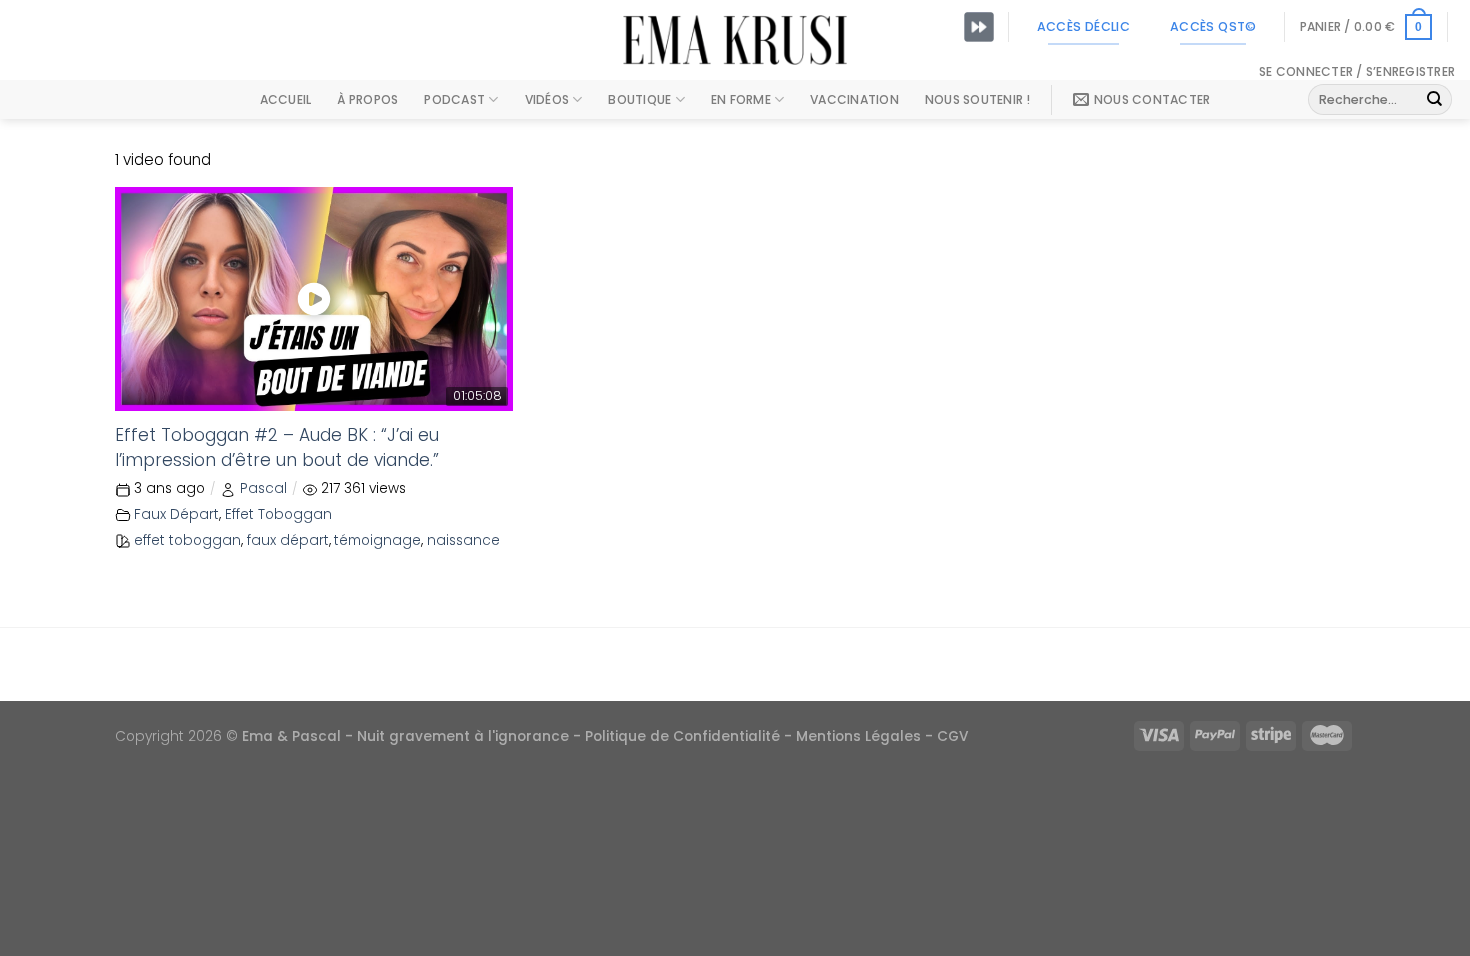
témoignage (377, 540)
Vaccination (854, 99)
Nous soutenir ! (978, 99)
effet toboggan (187, 540)
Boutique (639, 99)
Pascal (263, 488)
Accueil (286, 99)
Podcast (454, 99)
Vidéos (547, 99)
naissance (463, 540)
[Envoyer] (1435, 100)
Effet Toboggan (278, 514)
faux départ (288, 540)
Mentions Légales (858, 736)
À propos (367, 99)
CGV (952, 736)
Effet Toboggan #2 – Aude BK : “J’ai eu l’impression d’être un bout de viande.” (277, 448)
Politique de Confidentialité (682, 736)
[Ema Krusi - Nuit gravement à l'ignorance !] (735, 40)
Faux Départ (176, 514)
